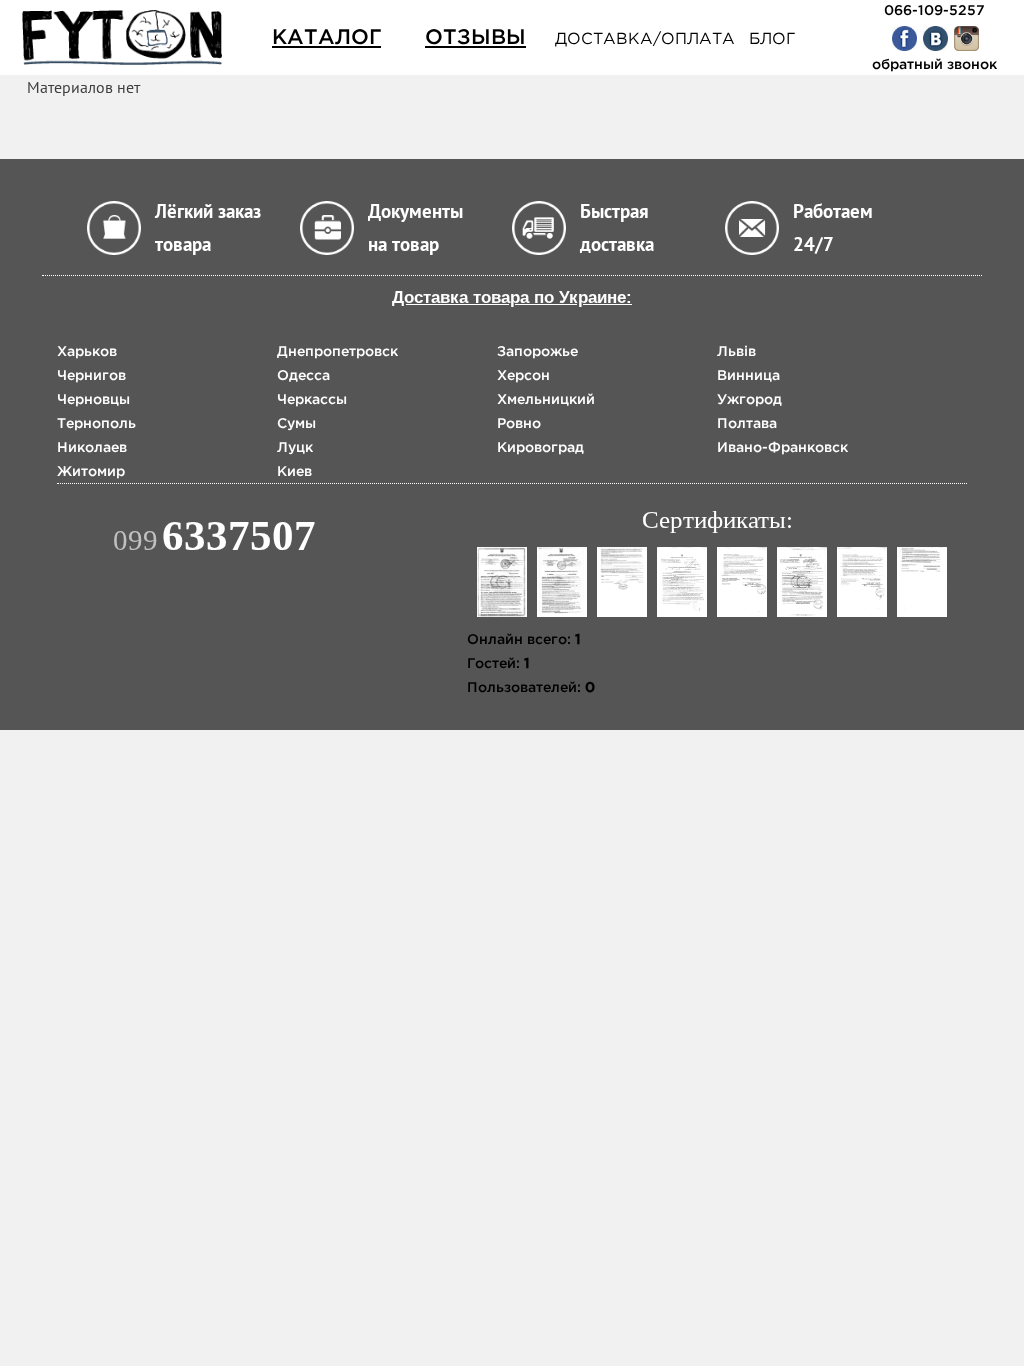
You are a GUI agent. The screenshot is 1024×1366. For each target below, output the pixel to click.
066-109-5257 (934, 10)
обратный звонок (934, 64)
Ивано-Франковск (782, 447)
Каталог (326, 36)
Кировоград (540, 447)
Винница (748, 375)
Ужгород (749, 399)
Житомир (91, 471)
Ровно (519, 423)
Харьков (87, 351)
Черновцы (93, 399)
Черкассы (312, 399)
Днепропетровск (337, 351)
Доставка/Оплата (645, 38)
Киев (294, 471)
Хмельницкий (546, 399)
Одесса (303, 375)
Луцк (295, 447)
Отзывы (475, 36)
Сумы (296, 423)
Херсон (523, 375)
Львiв (736, 351)
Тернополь (96, 423)
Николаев (92, 447)
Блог (772, 38)
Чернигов (91, 375)
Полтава (747, 423)
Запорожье (537, 351)
